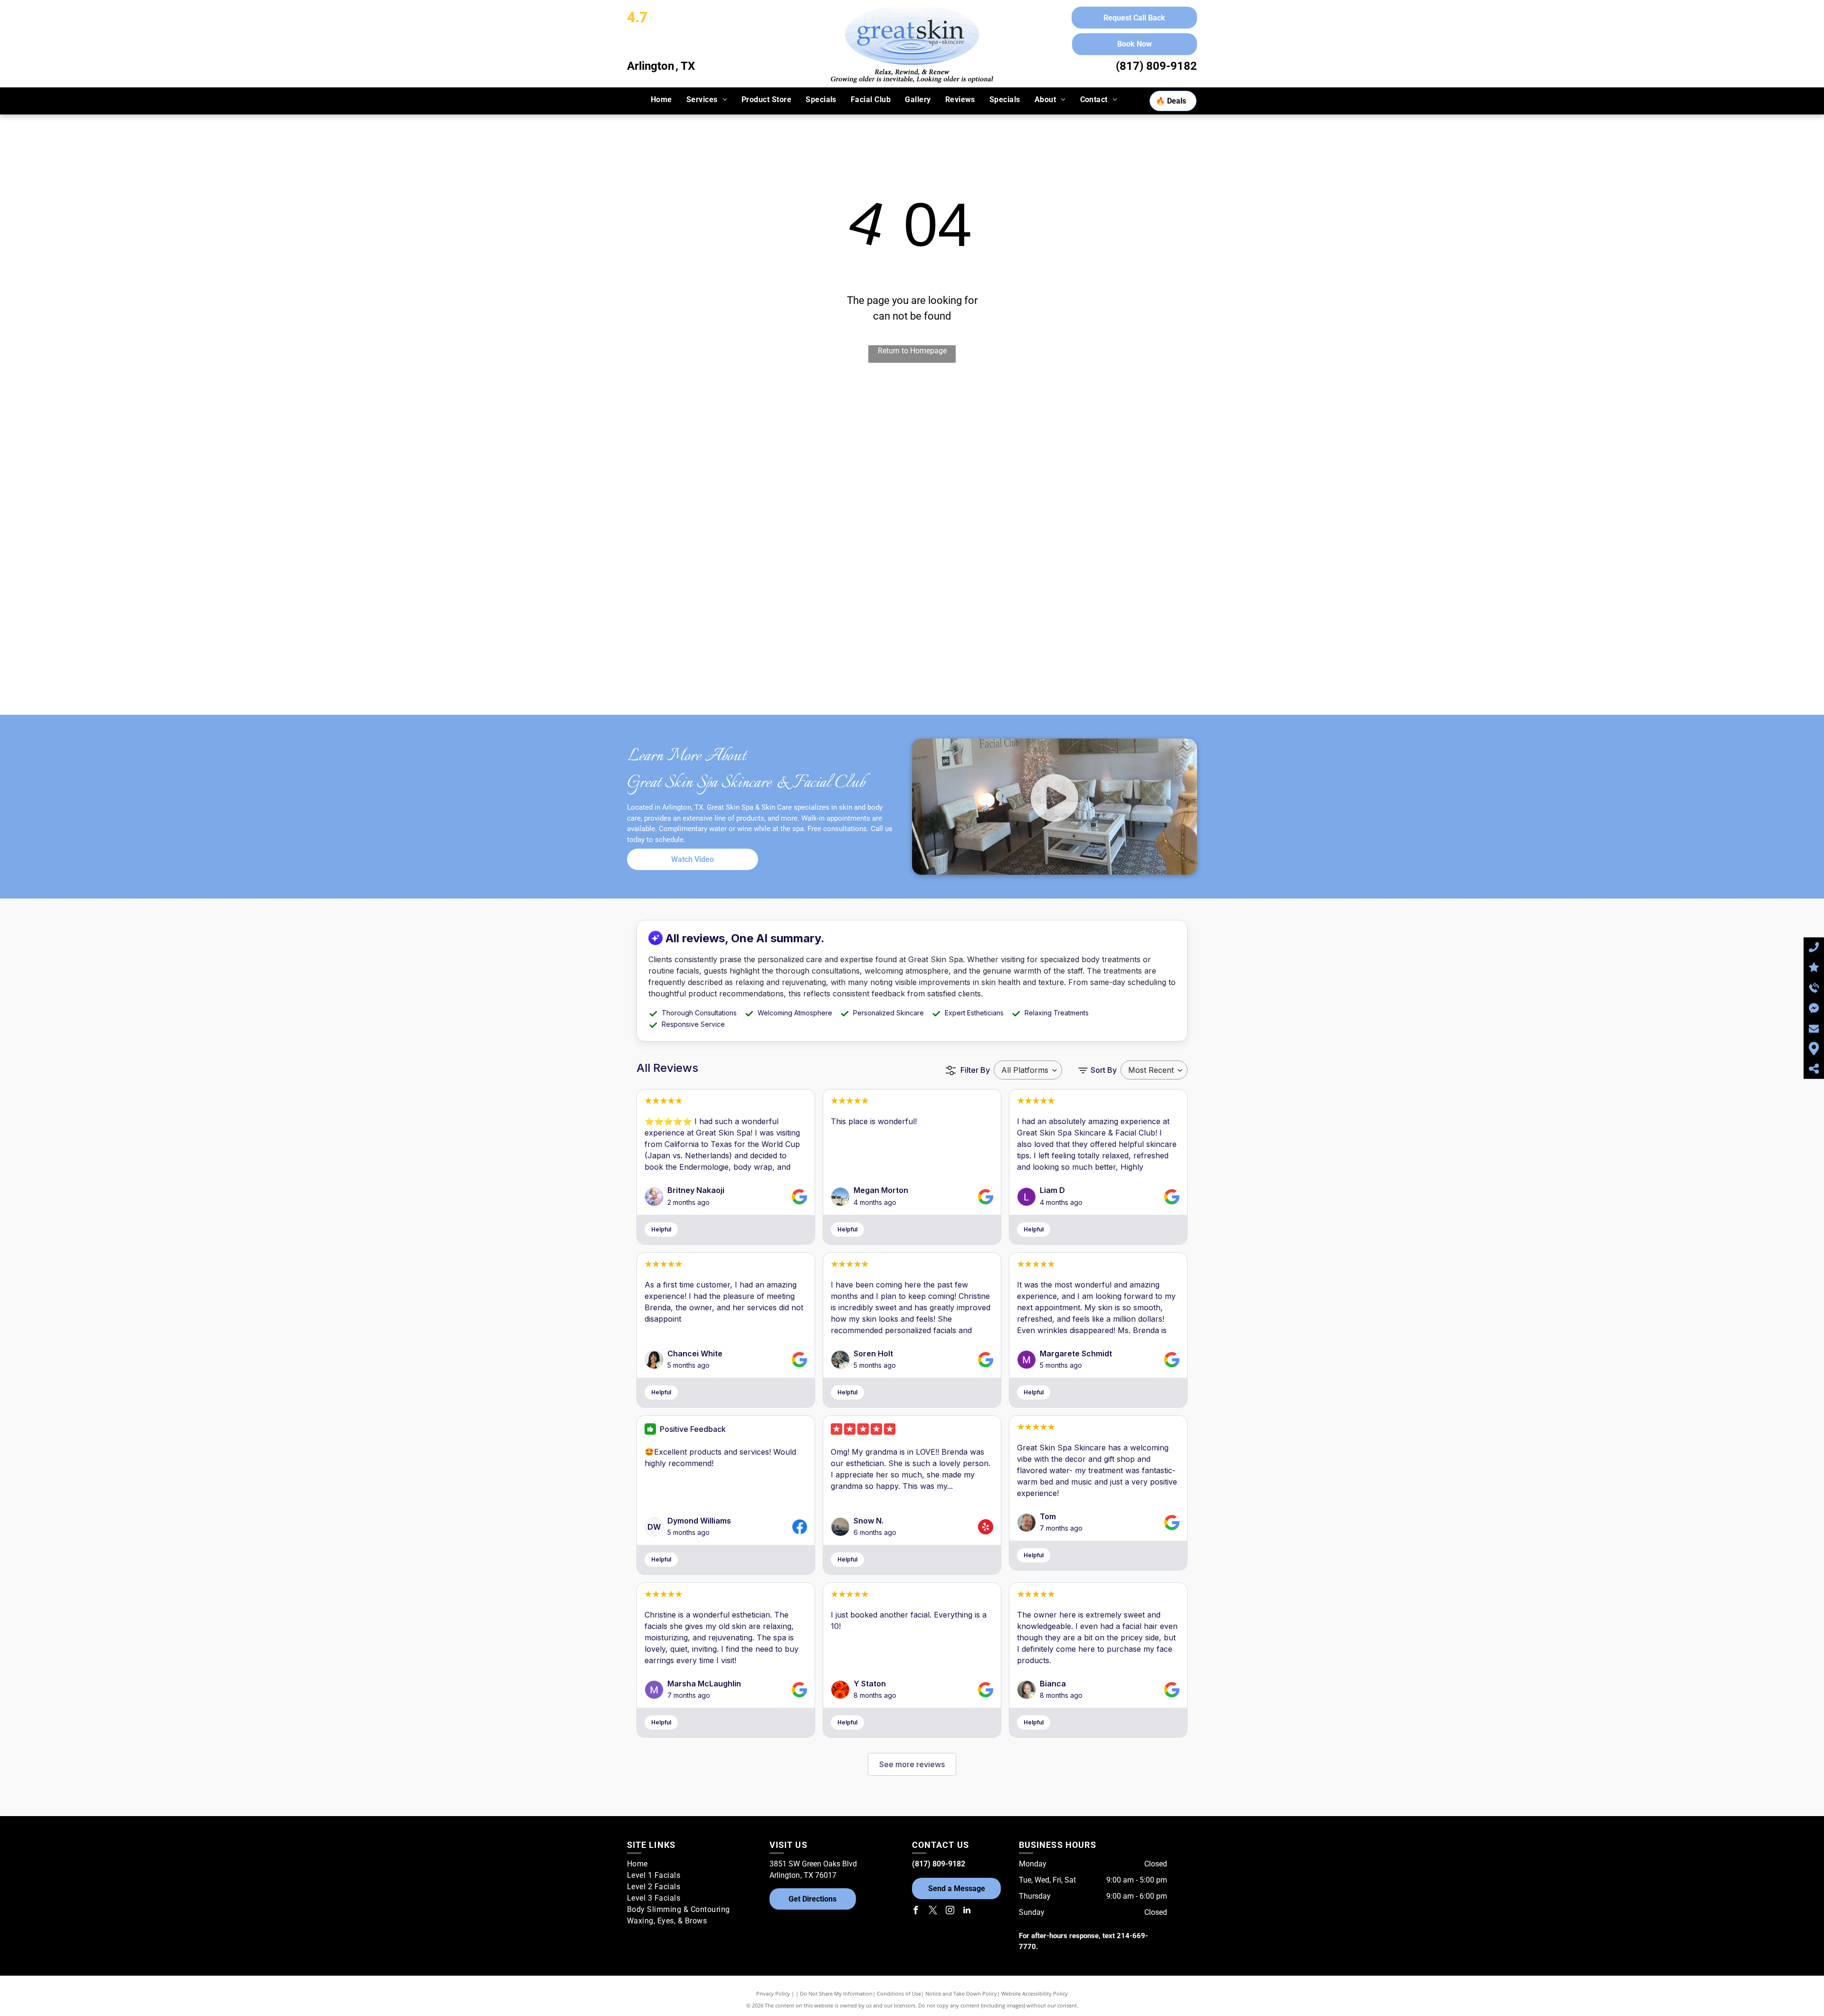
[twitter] (933, 1911)
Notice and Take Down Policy (961, 1993)
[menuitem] (661, 100)
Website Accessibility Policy (1035, 1993)
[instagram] (950, 1911)
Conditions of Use (899, 1993)
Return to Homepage (912, 351)
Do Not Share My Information (836, 1993)
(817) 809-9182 (1156, 66)
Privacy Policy (773, 1993)
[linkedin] (967, 1911)
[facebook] (916, 1911)
